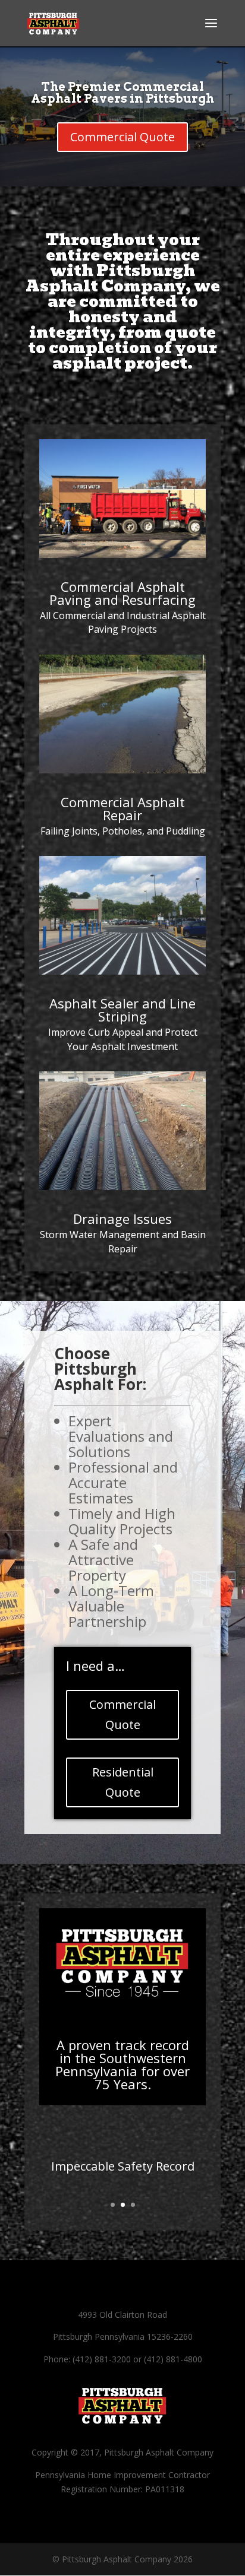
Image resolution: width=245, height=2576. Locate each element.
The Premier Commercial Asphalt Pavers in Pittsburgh (122, 93)
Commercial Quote (122, 137)
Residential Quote (123, 1782)
